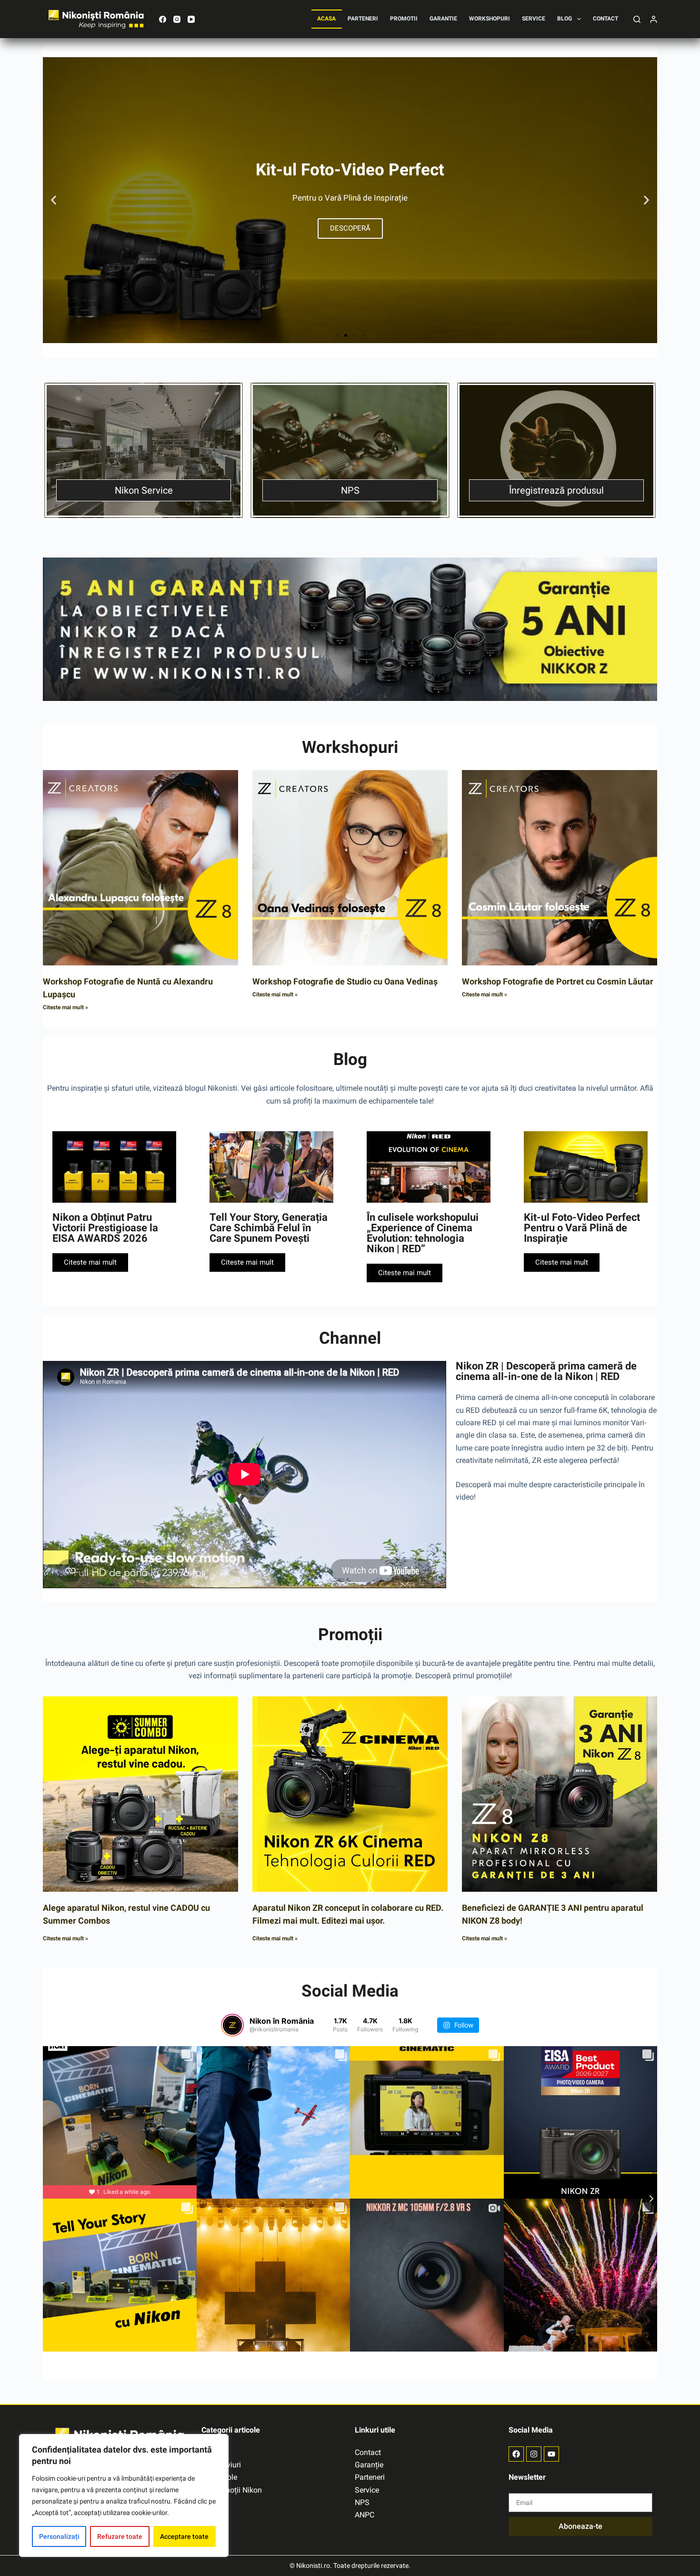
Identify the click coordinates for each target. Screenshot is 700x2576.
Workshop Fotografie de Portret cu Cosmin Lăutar (558, 981)
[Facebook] (163, 19)
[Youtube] (551, 2454)
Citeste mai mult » (65, 1007)
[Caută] (637, 19)
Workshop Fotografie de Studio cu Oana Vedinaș (345, 981)
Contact (605, 19)
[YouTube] (191, 19)
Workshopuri (490, 19)
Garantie (443, 19)
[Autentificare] (654, 19)
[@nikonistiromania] (232, 2025)
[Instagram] (177, 19)
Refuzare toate (120, 2536)
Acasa (326, 19)
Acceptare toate (184, 2536)
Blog (565, 19)
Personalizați (59, 2536)
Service (534, 19)
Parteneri (363, 19)
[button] (54, 200)
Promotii (404, 19)
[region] (124, 2495)
